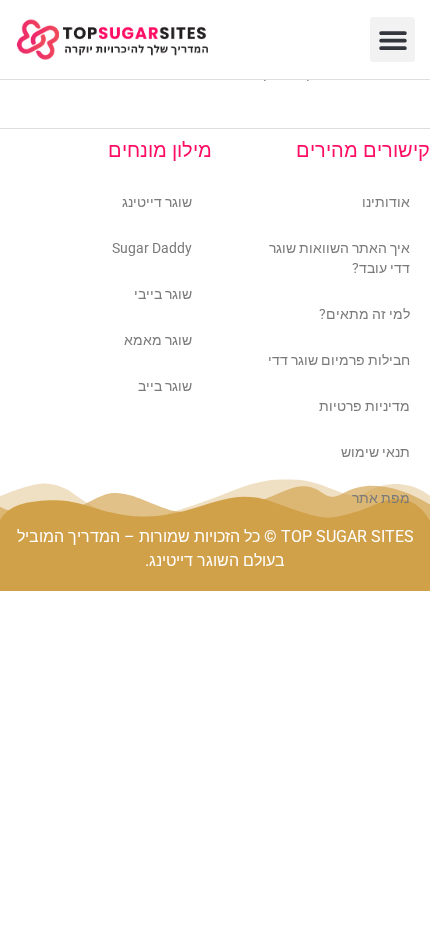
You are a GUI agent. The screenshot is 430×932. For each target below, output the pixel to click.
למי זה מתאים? (364, 314)
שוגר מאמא (158, 340)
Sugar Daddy (152, 248)
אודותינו (386, 202)
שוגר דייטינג (157, 202)
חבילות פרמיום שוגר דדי (339, 360)
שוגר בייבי (163, 294)
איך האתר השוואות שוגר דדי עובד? (339, 258)
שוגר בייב (165, 386)
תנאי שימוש (375, 452)
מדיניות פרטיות (364, 406)
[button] (392, 39)
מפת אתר (381, 498)
